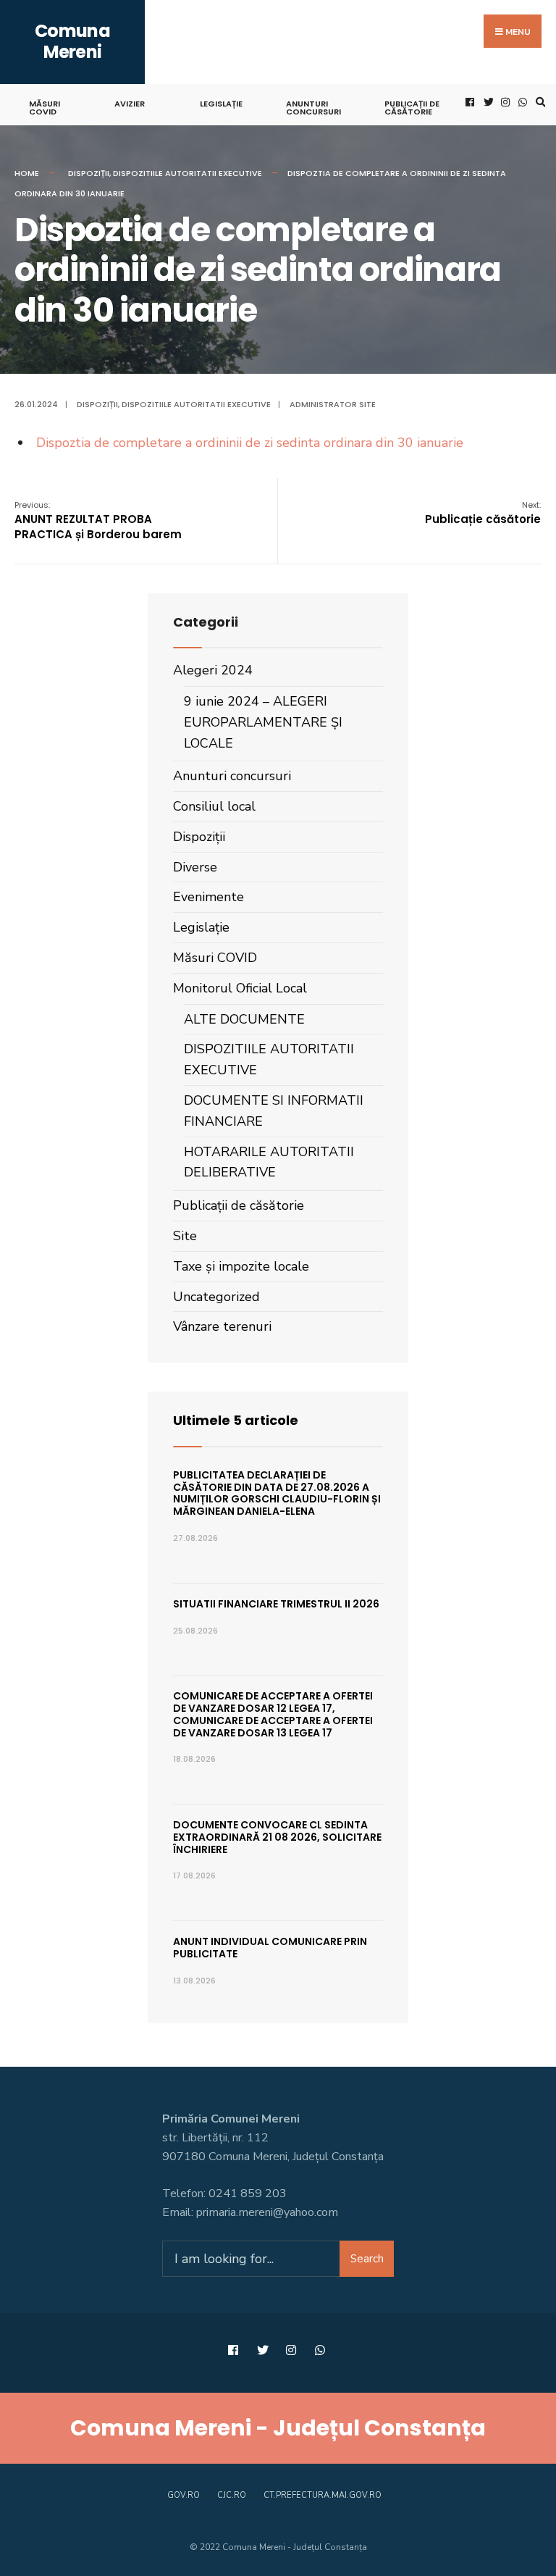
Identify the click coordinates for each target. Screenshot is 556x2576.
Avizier (130, 104)
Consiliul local (214, 806)
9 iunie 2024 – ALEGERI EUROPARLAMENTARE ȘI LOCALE (263, 722)
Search (367, 2259)
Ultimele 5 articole (236, 1420)
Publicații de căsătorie (412, 108)
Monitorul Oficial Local (240, 988)
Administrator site (333, 404)
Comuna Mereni (72, 41)
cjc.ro (232, 2495)
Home (27, 173)
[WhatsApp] (521, 103)
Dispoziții (89, 173)
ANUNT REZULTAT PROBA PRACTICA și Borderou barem (98, 520)
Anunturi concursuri (313, 108)
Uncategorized (216, 1297)
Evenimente (208, 897)
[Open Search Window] (539, 103)
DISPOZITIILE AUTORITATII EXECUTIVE (188, 173)
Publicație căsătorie (483, 513)
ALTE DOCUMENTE (244, 1019)
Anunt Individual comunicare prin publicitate (270, 1948)
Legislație (221, 104)
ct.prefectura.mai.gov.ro (323, 2495)
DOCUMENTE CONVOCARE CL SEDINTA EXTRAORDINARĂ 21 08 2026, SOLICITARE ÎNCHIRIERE (277, 1837)
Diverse (195, 867)
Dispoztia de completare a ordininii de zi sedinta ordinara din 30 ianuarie (250, 443)
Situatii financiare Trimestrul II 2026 (276, 1604)
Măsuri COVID (45, 108)
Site (185, 1236)
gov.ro (184, 2495)
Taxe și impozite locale (241, 1266)
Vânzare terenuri (222, 1326)
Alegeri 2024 (213, 670)
